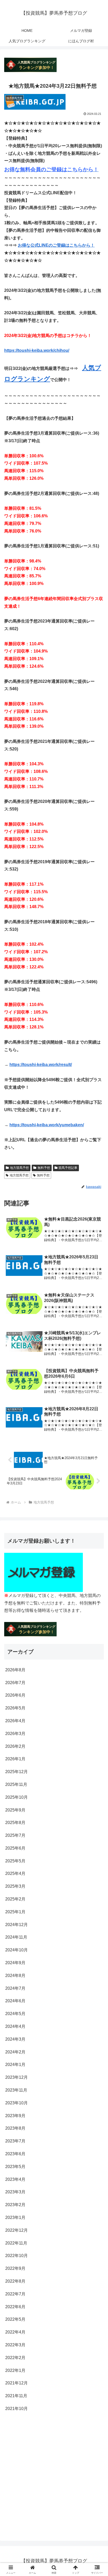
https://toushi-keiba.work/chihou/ (37, 350)
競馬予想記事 (68, 1168)
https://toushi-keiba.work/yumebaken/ (47, 1125)
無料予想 (44, 1168)
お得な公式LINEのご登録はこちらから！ (56, 245)
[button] (97, 1392)
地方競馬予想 (19, 1168)
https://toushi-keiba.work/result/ (41, 1065)
